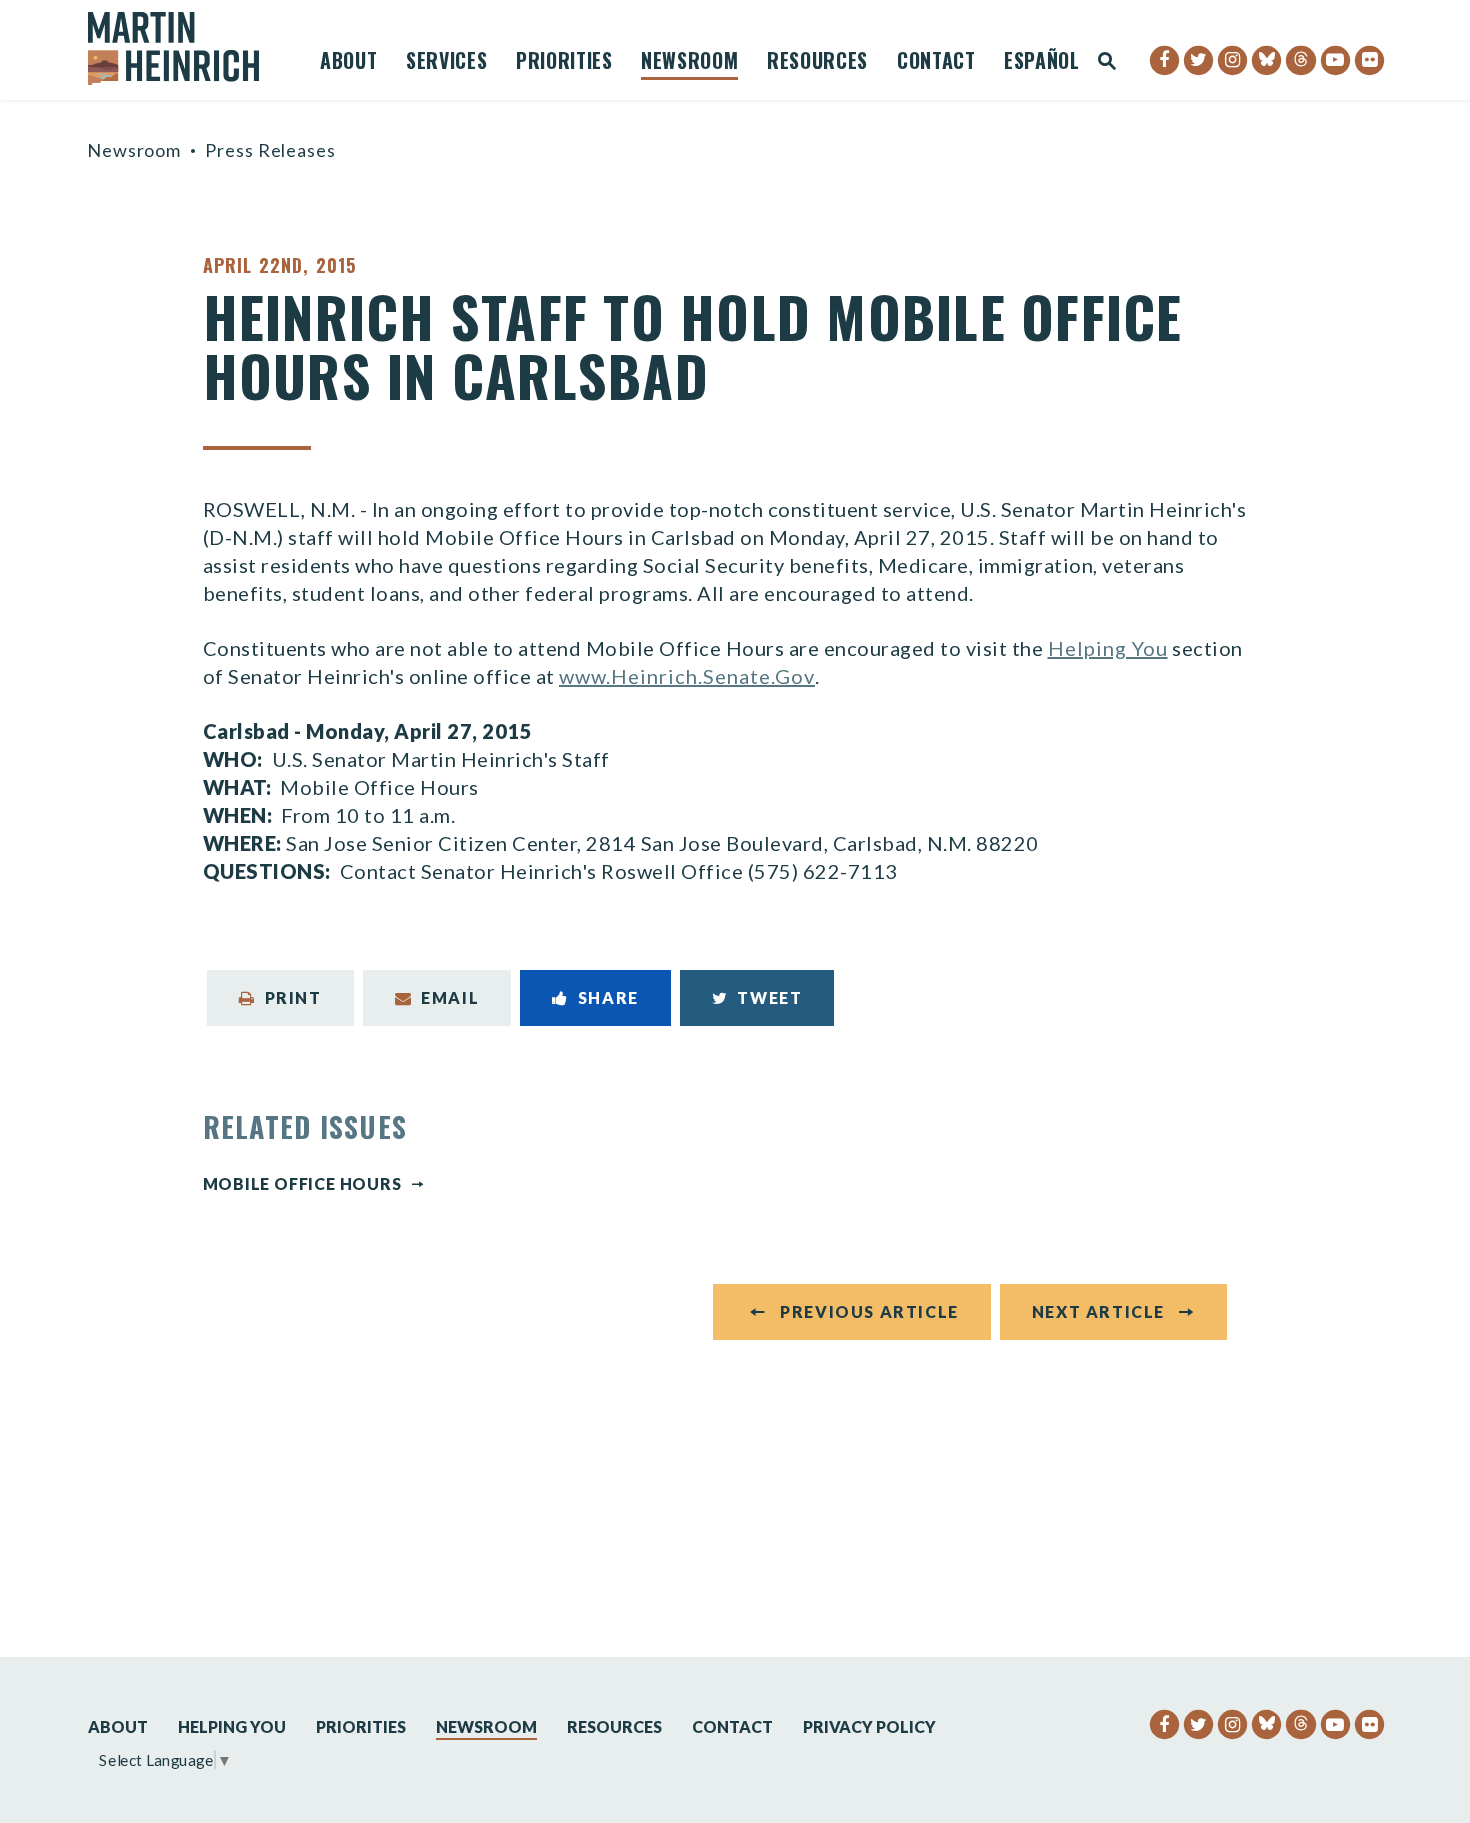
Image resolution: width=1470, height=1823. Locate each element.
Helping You (1108, 648)
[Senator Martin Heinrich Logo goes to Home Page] (187, 48)
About (348, 63)
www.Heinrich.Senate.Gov (687, 676)
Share (608, 997)
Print (293, 997)
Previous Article (869, 1311)
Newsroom (689, 63)
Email (450, 997)
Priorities (564, 63)
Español (1042, 63)
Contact (936, 63)
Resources (817, 63)
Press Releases (270, 150)
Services (446, 63)
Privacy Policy (869, 1726)
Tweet (769, 997)
